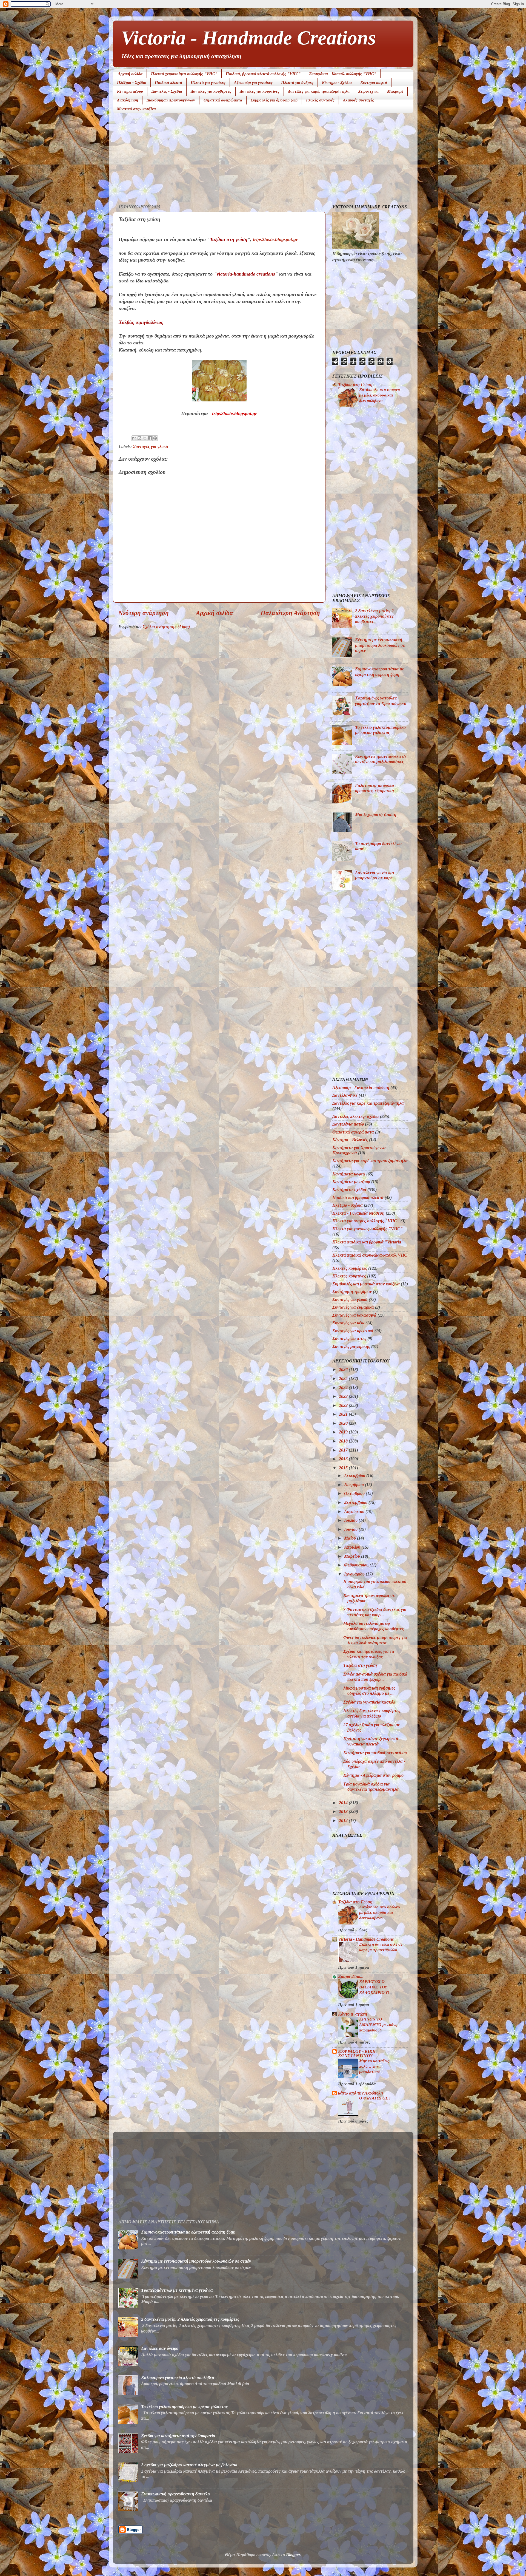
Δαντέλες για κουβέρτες (211, 91)
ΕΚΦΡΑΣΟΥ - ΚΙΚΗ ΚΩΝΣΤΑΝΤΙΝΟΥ (357, 2054)
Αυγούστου (355, 1512)
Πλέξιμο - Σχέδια (132, 83)
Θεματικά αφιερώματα (223, 100)
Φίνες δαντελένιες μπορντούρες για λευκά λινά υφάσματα (375, 1640)
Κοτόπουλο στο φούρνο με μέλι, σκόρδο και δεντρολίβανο (380, 395)
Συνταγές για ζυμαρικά (353, 1307)
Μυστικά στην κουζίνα (136, 109)
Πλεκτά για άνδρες (297, 83)
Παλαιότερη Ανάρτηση (290, 613)
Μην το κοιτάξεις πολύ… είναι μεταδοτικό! (374, 2066)
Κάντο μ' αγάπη (353, 2014)
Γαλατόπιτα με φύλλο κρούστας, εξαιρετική (375, 788)
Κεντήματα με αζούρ (351, 1182)
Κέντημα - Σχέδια (337, 83)
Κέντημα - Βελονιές (350, 1140)
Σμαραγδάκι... (351, 1977)
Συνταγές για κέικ (348, 1323)
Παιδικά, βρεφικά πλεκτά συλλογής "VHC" (263, 74)
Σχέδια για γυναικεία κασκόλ (369, 1702)
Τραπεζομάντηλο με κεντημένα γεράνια (177, 2290)
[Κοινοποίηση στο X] (145, 438)
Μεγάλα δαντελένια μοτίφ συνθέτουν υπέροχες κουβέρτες (374, 1626)
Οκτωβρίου (355, 1494)
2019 (344, 1432)
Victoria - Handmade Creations (248, 38)
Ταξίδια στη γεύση (360, 1665)
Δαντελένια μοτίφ (348, 1124)
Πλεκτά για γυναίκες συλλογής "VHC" (368, 1229)
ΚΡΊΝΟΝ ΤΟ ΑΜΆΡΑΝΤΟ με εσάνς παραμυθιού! (378, 2024)
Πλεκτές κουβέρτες (350, 1268)
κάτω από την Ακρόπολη (361, 2093)
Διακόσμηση (128, 100)
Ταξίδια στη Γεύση (355, 385)
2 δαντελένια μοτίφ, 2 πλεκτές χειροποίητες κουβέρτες (374, 616)
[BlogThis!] (139, 438)
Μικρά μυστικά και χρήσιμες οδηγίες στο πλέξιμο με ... (369, 1691)
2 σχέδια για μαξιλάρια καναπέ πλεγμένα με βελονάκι (189, 2465)
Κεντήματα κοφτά (349, 1174)
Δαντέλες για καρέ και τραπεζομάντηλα (368, 1103)
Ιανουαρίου (355, 1574)
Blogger (293, 2555)
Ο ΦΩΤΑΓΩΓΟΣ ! (375, 2098)
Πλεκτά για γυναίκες (208, 83)
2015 (344, 1468)
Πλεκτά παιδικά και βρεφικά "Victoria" (368, 1242)
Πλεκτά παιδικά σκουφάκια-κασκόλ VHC (370, 1255)
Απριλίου (353, 1547)
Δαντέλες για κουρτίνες (260, 91)
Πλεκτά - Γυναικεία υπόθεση (358, 1213)
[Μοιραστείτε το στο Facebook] (150, 438)
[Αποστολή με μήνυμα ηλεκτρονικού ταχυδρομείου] (134, 438)
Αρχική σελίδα (130, 74)
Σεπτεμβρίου (356, 1503)
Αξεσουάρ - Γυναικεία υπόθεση (361, 1088)
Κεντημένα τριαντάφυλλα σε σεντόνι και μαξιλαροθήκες (381, 759)
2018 (344, 1441)
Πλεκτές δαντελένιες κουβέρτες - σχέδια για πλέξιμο (373, 1713)
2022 (344, 1405)
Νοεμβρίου (355, 1485)
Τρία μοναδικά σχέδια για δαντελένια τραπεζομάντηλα (371, 1787)
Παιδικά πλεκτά (168, 83)
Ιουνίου (351, 1529)
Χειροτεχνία (368, 91)
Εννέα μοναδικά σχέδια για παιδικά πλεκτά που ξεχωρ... (375, 1677)
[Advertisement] (263, 160)
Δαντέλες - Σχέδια (167, 91)
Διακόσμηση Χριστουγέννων (171, 100)
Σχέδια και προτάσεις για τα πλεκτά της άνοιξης (369, 1654)
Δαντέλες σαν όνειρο (160, 2348)
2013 (344, 1812)
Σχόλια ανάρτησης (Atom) (166, 627)
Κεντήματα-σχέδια (349, 1190)
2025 (344, 1379)
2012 (344, 1821)
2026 (344, 1370)
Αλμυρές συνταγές (358, 100)
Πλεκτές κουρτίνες (349, 1276)
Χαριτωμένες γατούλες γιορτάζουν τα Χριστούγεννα (381, 701)
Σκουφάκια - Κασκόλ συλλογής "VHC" (343, 74)
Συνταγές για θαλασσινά (354, 1315)
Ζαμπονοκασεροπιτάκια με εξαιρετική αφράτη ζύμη (380, 672)
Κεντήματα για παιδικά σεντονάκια (375, 1753)
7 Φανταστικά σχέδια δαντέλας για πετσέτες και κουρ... (375, 1612)
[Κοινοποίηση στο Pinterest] (155, 438)
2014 (344, 1803)
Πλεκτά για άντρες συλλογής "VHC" (366, 1221)
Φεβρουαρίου (357, 1565)
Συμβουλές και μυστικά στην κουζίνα (366, 1284)
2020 (344, 1423)
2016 (344, 1459)
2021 (344, 1414)
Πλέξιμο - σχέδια (348, 1205)
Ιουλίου (351, 1520)
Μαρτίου (353, 1556)
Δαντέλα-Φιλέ (345, 1095)
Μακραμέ (395, 91)
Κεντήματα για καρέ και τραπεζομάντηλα (370, 1161)
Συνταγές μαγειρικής (351, 1347)
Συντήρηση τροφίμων (352, 1292)
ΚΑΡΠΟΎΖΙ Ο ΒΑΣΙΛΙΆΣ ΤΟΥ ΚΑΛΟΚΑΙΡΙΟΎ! (374, 1987)
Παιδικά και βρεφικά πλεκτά (358, 1198)
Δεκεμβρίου (355, 1476)
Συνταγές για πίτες (349, 1339)
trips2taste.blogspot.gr (275, 239)
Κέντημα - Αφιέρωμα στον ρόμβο (373, 1775)
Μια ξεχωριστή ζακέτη (376, 815)
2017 (344, 1450)
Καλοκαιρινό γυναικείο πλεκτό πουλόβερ (178, 2378)
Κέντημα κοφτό (374, 83)
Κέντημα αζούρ (130, 91)
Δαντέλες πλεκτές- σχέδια (356, 1116)
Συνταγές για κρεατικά (353, 1331)
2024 (344, 1388)
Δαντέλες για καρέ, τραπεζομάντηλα (319, 91)
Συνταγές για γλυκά (151, 447)
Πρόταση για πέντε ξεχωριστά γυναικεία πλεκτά (371, 1742)
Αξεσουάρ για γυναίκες (253, 83)
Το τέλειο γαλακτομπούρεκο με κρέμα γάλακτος (380, 730)
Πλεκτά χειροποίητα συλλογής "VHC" (184, 74)
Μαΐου (351, 1538)
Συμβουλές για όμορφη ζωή (274, 100)
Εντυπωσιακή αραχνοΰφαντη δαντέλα (176, 2494)
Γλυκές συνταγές (320, 100)
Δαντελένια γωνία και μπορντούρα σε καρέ (375, 875)
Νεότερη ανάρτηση (144, 613)
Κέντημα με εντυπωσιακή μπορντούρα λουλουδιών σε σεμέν (380, 645)
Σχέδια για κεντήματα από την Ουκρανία (178, 2436)
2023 (344, 1396)
